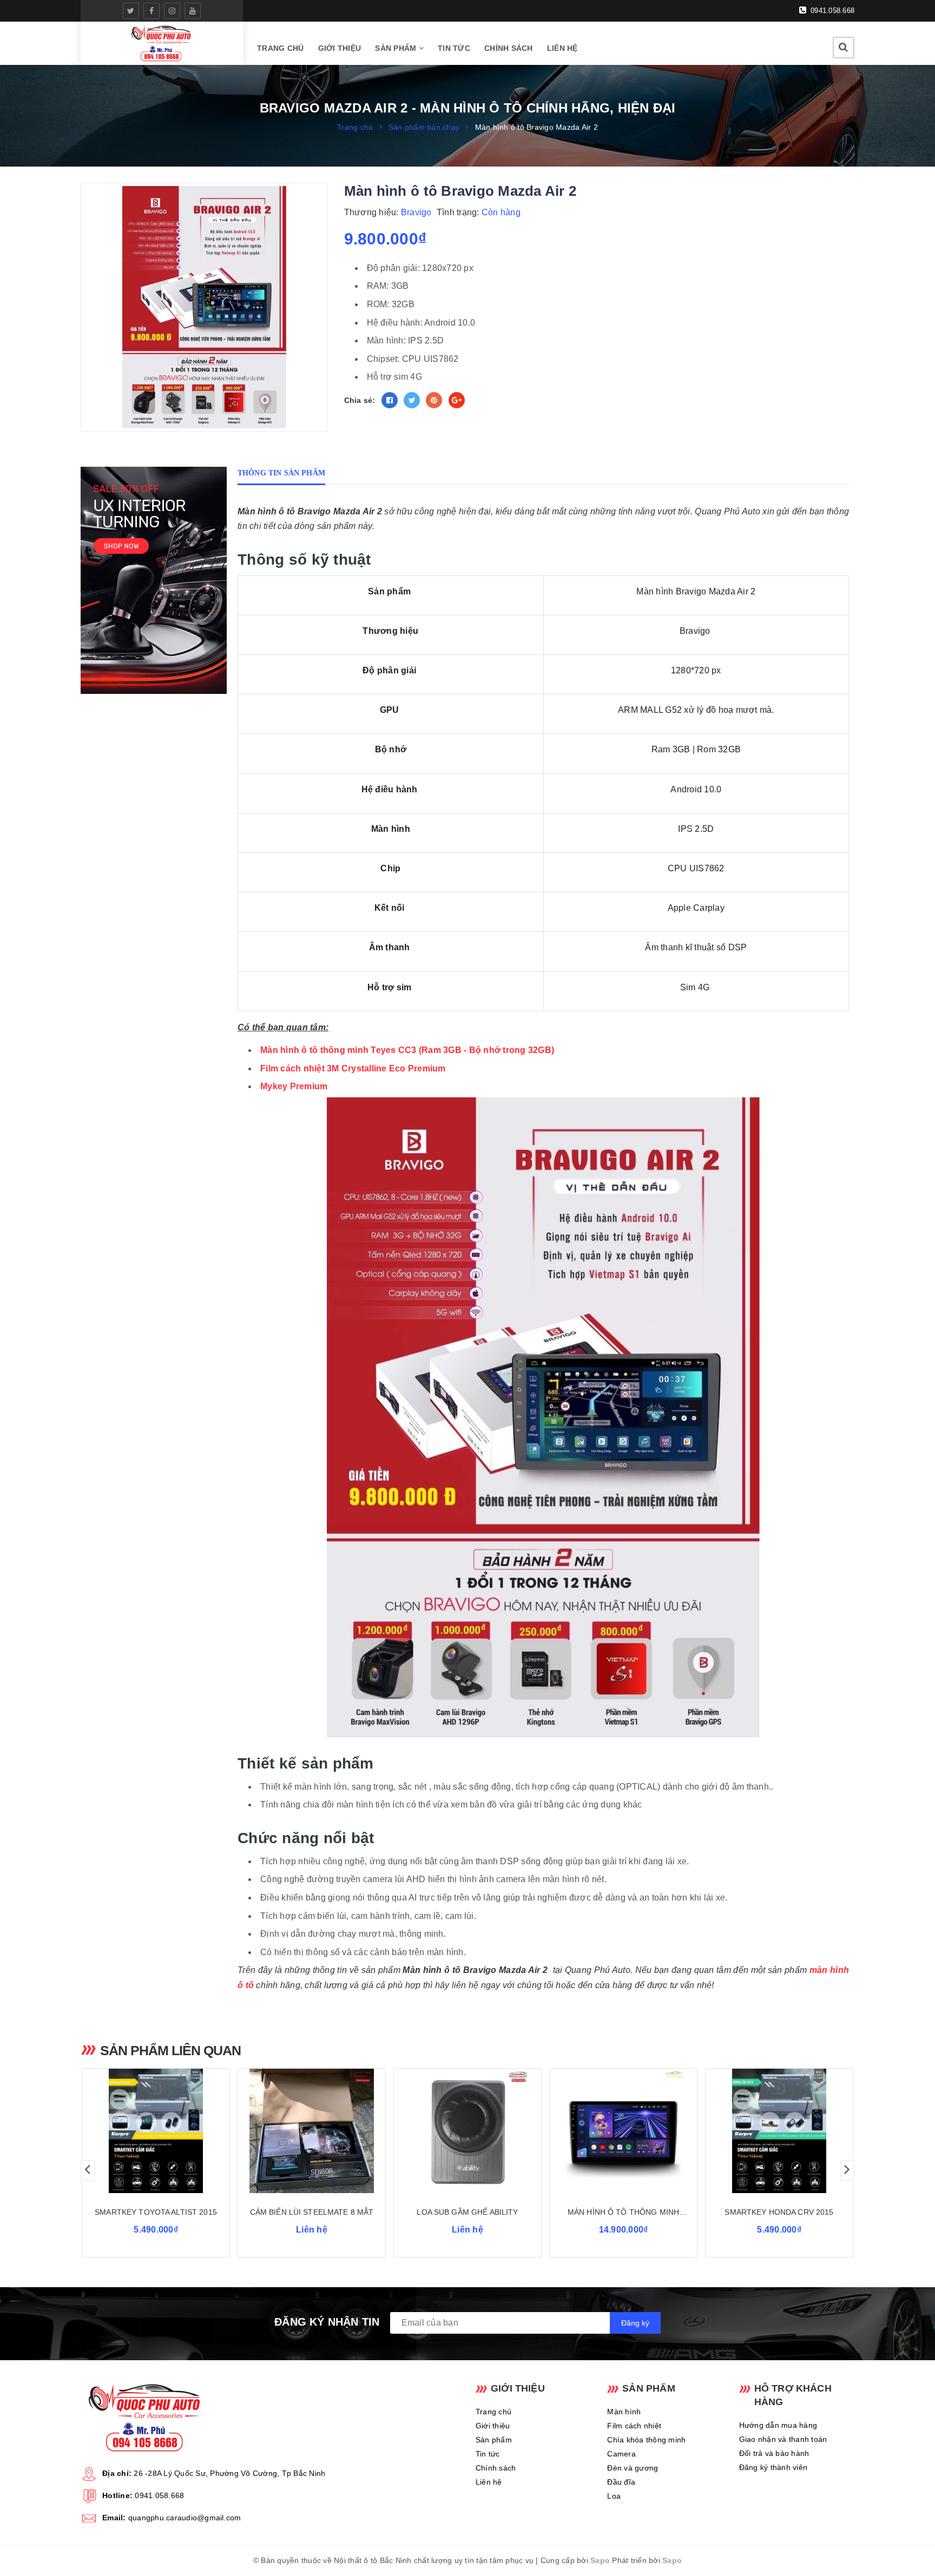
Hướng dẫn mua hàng (778, 2425)
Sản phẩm (397, 48)
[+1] (457, 400)
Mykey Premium (294, 1086)
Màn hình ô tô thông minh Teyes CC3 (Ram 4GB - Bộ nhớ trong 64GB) (623, 2213)
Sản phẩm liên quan (170, 2050)
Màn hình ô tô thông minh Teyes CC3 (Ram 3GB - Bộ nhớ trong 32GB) (407, 1050)
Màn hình (624, 2412)
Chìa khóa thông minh (646, 2440)
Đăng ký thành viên (773, 2467)
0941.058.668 (831, 11)
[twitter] (131, 11)
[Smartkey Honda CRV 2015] (779, 2131)
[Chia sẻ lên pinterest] (434, 400)
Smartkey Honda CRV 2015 (779, 2212)
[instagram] (172, 11)
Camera (621, 2454)
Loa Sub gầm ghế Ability (467, 2212)
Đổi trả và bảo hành (774, 2453)
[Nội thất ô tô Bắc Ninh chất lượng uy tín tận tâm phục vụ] (162, 43)
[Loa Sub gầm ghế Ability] (467, 2131)
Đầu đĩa (621, 2482)
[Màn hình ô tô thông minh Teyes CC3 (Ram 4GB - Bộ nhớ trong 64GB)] (623, 2131)
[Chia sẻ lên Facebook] (390, 400)
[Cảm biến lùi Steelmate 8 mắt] (312, 2131)
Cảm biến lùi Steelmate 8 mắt (312, 2212)
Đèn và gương (633, 2468)
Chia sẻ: (360, 400)
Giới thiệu (340, 48)
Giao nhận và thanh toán (783, 2439)
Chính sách (509, 48)
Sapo (600, 2560)
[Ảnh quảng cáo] (156, 580)
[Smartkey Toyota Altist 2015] (156, 2131)
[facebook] (152, 11)
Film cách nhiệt (634, 2426)
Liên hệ (562, 48)
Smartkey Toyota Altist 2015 (156, 2212)
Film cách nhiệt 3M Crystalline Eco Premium (353, 1068)
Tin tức (454, 48)
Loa (614, 2496)
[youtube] (193, 11)
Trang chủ (280, 48)
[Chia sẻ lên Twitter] (412, 400)
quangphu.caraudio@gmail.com (185, 2518)
